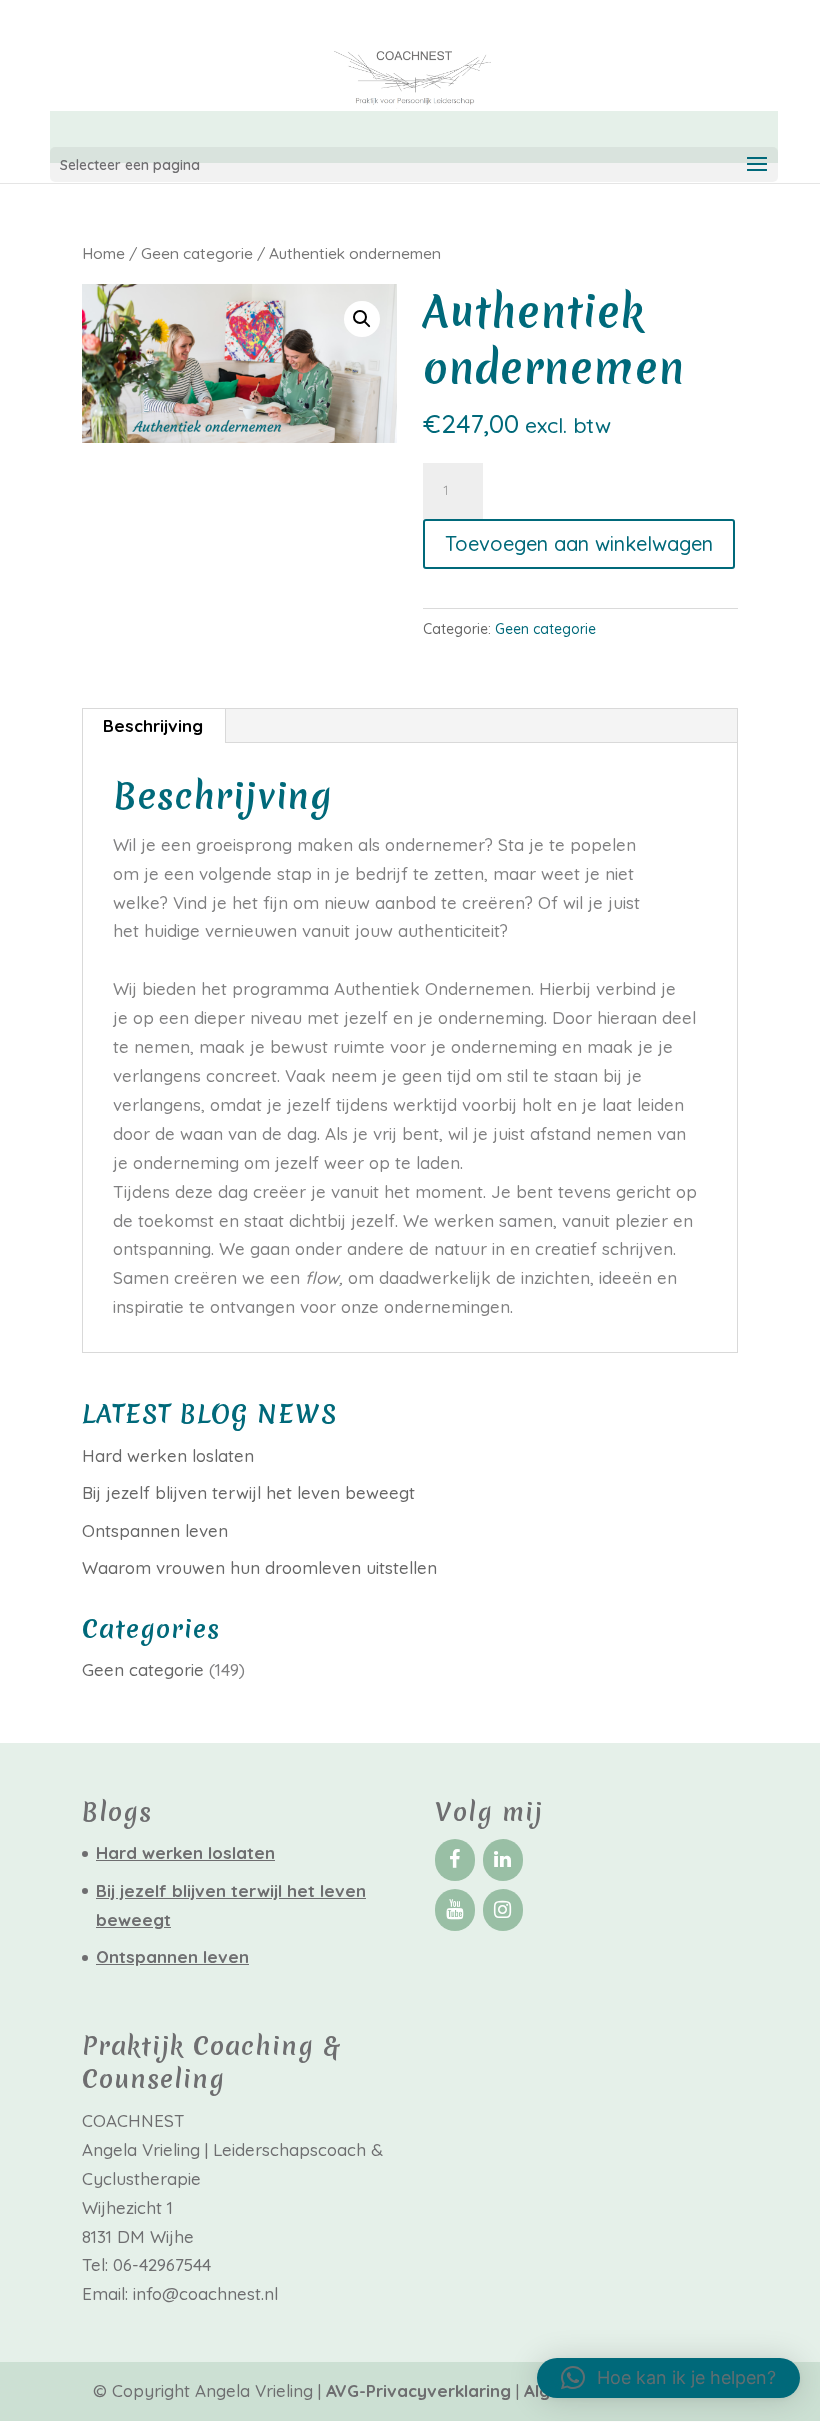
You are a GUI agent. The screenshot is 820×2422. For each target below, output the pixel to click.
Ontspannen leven (155, 1530)
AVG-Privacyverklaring (421, 2390)
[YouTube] (455, 1910)
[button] (362, 319)
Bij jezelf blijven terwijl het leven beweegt (248, 1492)
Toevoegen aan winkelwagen (579, 543)
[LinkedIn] (503, 1860)
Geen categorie (197, 253)
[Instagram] (503, 1910)
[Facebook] (455, 1860)
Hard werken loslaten (168, 1455)
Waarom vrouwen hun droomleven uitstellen (259, 1567)
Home (103, 253)
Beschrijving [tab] (153, 725)
